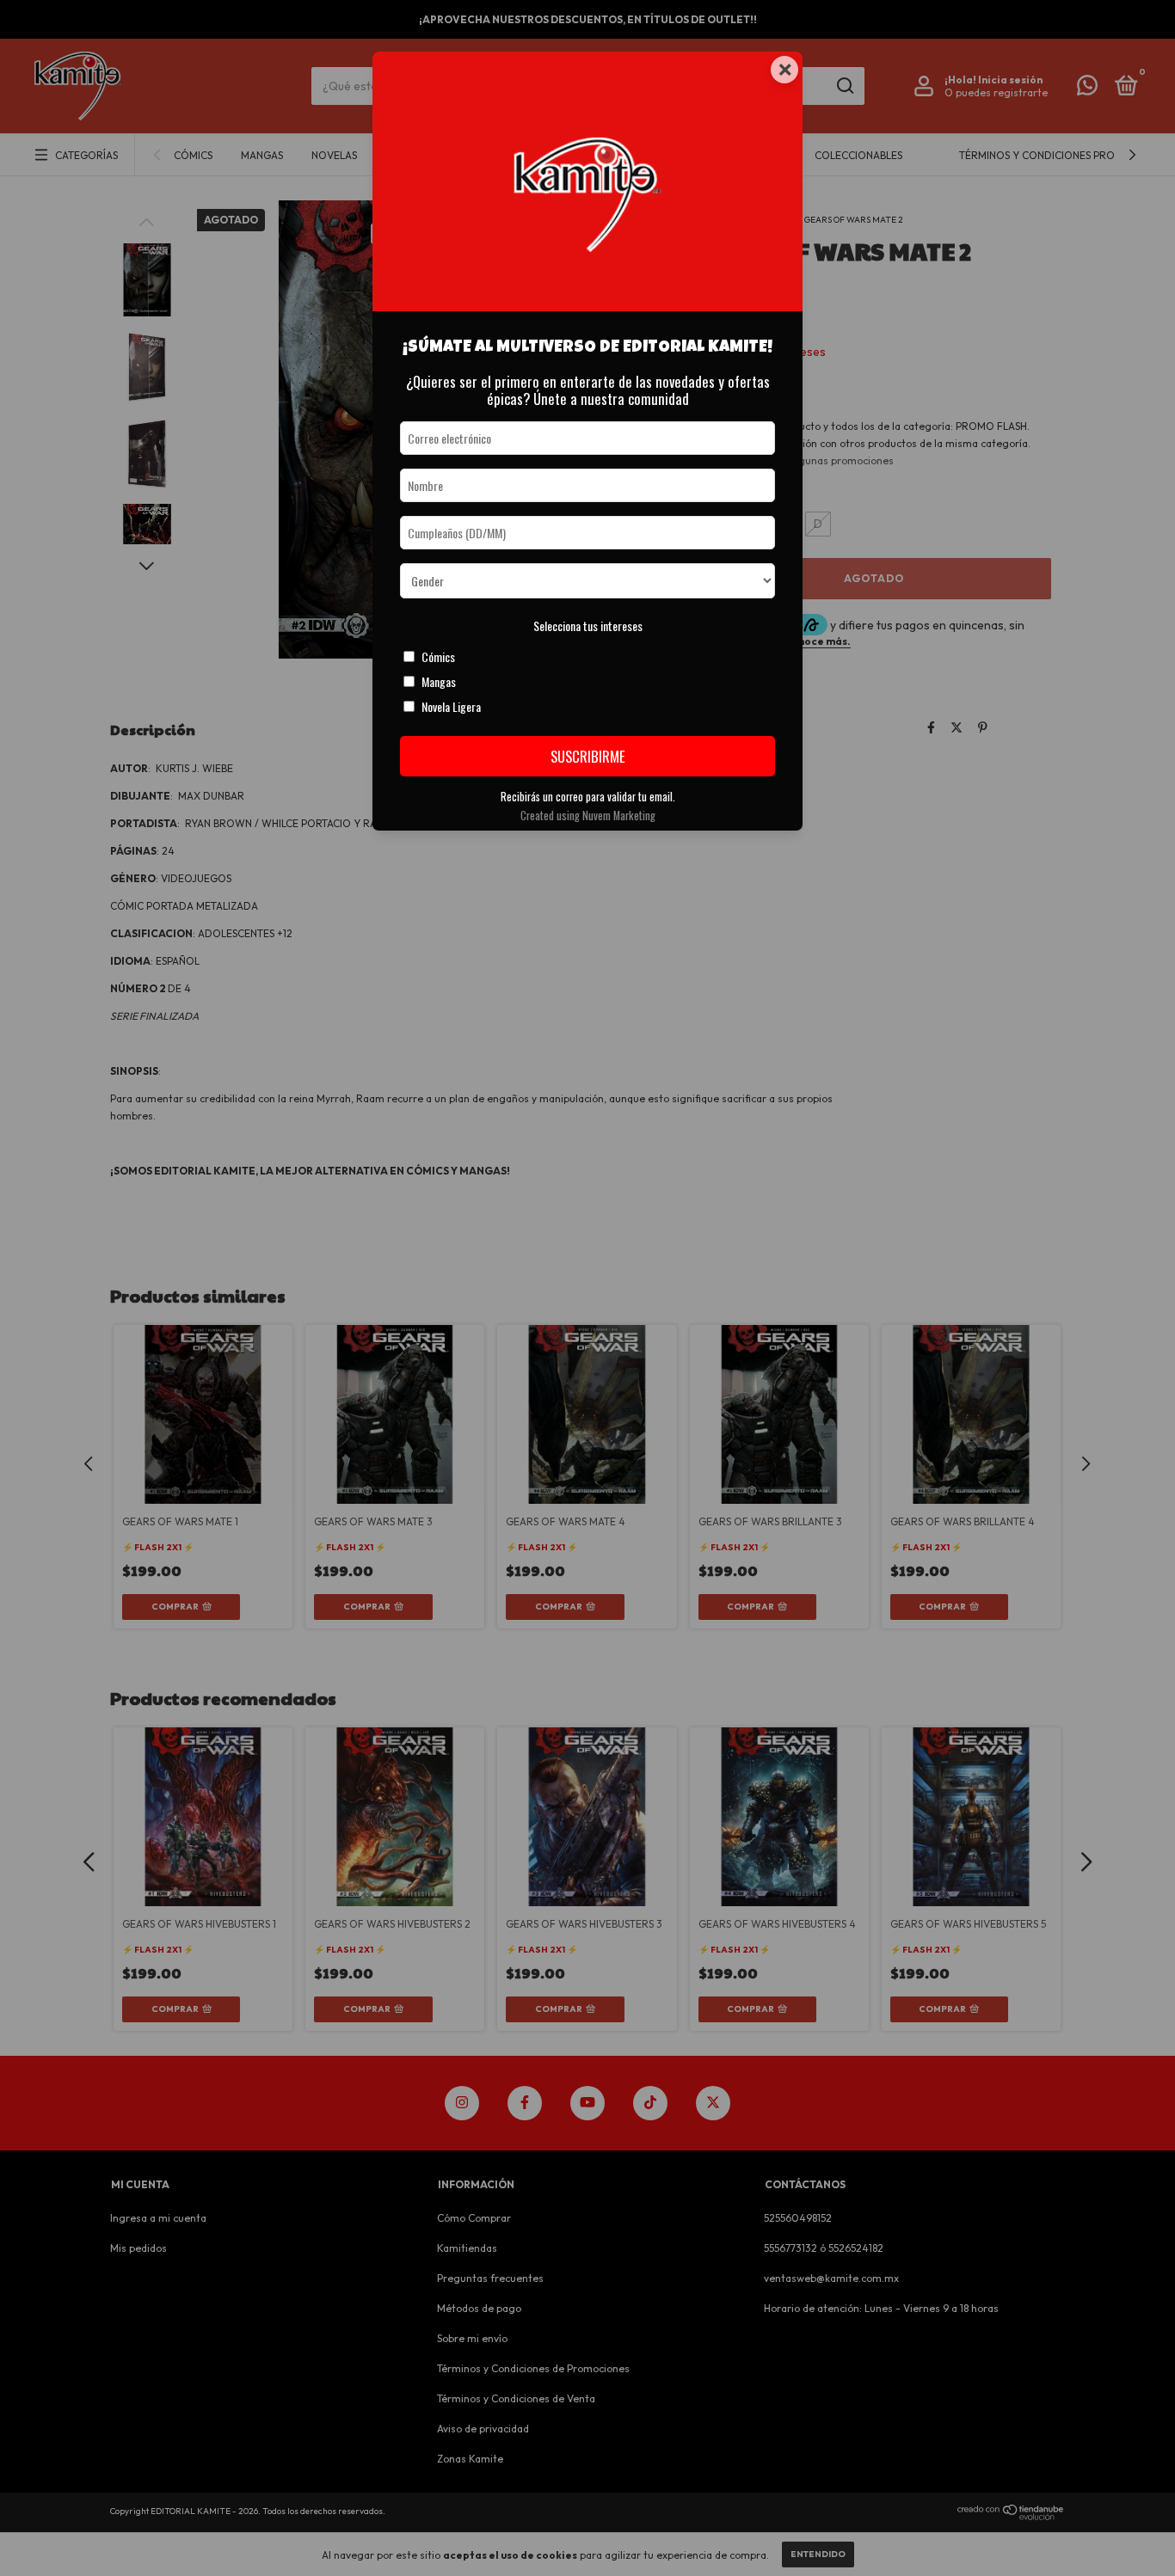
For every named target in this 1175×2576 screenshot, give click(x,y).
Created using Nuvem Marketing (588, 816)
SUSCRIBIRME (588, 756)
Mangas (439, 681)
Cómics (438, 656)
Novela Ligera (451, 706)
